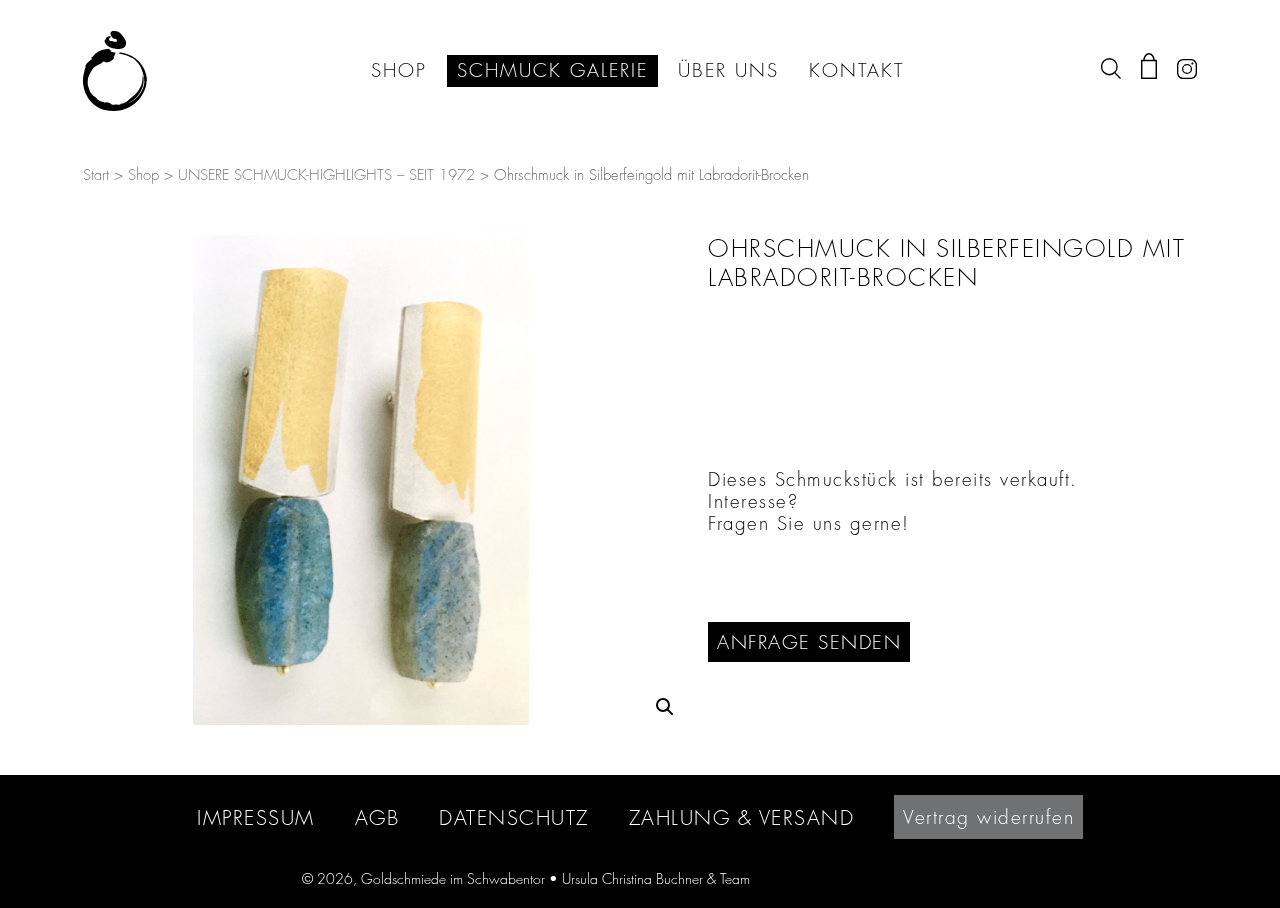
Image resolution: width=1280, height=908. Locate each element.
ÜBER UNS (728, 71)
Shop (143, 175)
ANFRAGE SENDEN (809, 642)
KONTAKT (856, 71)
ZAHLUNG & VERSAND (742, 817)
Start (96, 175)
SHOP (399, 71)
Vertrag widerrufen (988, 817)
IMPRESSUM (256, 817)
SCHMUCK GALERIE (552, 71)
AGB (377, 817)
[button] (665, 707)
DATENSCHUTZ (514, 817)
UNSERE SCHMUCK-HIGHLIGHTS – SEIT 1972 (326, 175)
